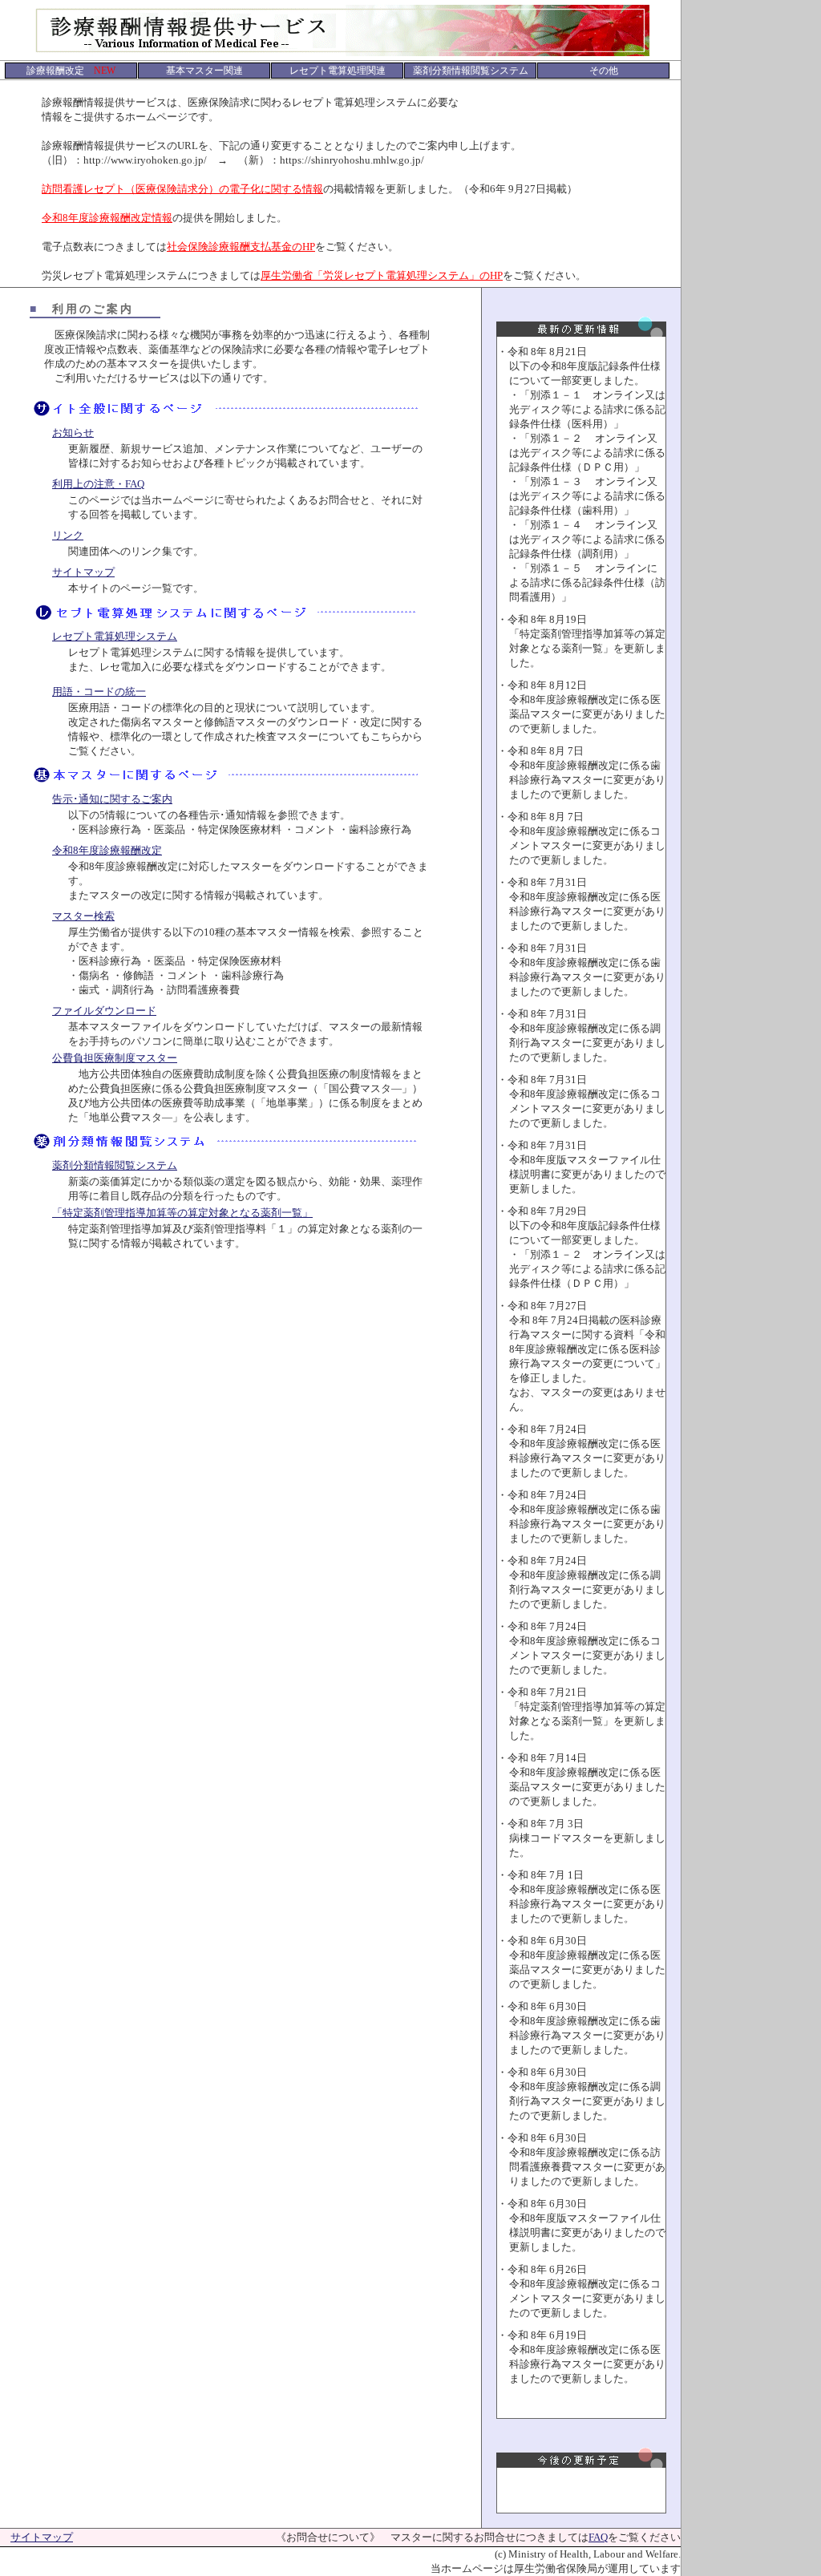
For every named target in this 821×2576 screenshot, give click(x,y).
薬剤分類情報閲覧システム (115, 1165)
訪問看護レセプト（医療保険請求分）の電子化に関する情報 (182, 189)
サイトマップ (83, 572)
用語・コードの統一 (99, 692)
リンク (68, 535)
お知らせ (73, 433)
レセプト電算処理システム (115, 636)
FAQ (598, 2537)
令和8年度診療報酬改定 (107, 850)
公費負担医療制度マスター (115, 1058)
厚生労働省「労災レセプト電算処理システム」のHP (382, 275)
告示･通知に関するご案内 (112, 799)
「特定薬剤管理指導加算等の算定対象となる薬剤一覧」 (182, 1213)
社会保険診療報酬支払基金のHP (241, 247)
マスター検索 (83, 916)
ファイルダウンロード (104, 1011)
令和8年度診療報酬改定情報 (107, 218)
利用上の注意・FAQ (98, 484)
